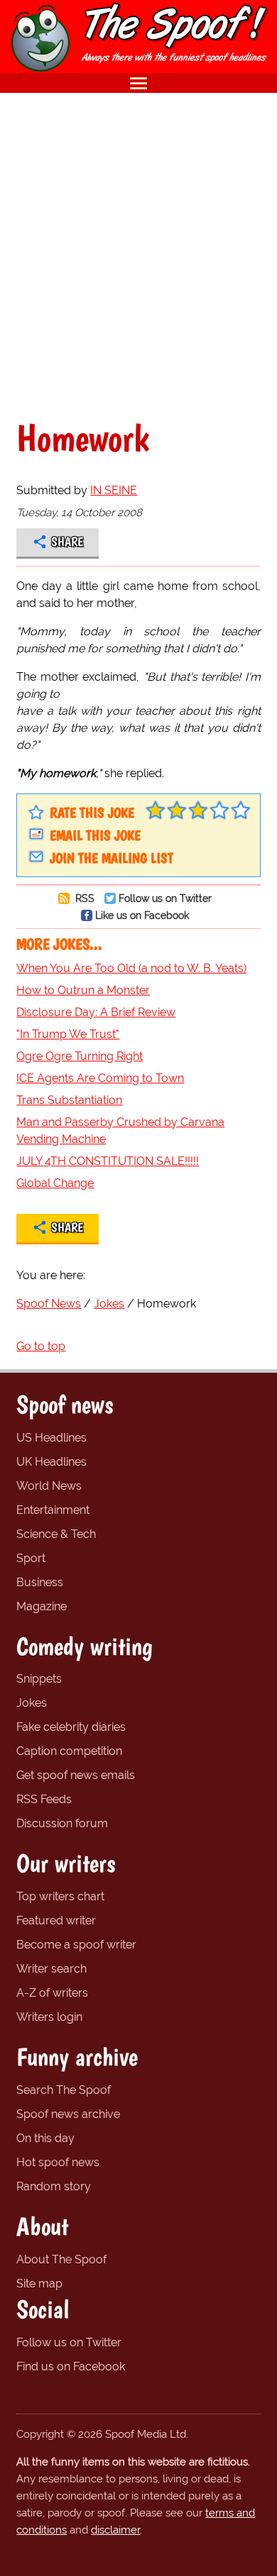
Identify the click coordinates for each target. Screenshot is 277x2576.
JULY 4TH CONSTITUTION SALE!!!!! (108, 1161)
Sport (31, 1558)
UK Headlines (51, 1462)
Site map (39, 2284)
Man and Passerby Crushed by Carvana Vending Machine (120, 1131)
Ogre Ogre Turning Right (80, 1056)
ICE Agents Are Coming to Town (100, 1078)
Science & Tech (56, 1534)
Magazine (42, 1606)
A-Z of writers (52, 1993)
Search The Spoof (64, 2090)
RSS (83, 898)
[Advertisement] (138, 256)
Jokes (32, 1703)
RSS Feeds (44, 1799)
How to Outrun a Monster (83, 990)
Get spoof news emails (76, 1775)
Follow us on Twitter (165, 898)
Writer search (51, 1969)
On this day (45, 2138)
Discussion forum (62, 1823)
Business (40, 1582)
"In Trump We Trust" (68, 1034)
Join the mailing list (112, 858)
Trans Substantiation (69, 1100)
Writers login (49, 2017)
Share (67, 542)
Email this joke (95, 835)
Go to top (41, 1346)
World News (49, 1486)
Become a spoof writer (76, 1945)
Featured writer (56, 1920)
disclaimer (115, 2530)
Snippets (39, 1679)
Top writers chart (60, 1896)
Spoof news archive (68, 2114)
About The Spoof (61, 2259)
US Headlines (51, 1438)
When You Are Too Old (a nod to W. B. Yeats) (131, 968)
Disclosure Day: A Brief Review (96, 1012)
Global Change (55, 1183)
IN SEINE (114, 490)
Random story (54, 2186)
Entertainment (53, 1510)
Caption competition (69, 1751)
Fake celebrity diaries (71, 1727)
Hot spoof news (58, 2162)
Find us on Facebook (71, 2366)
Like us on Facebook (142, 915)
